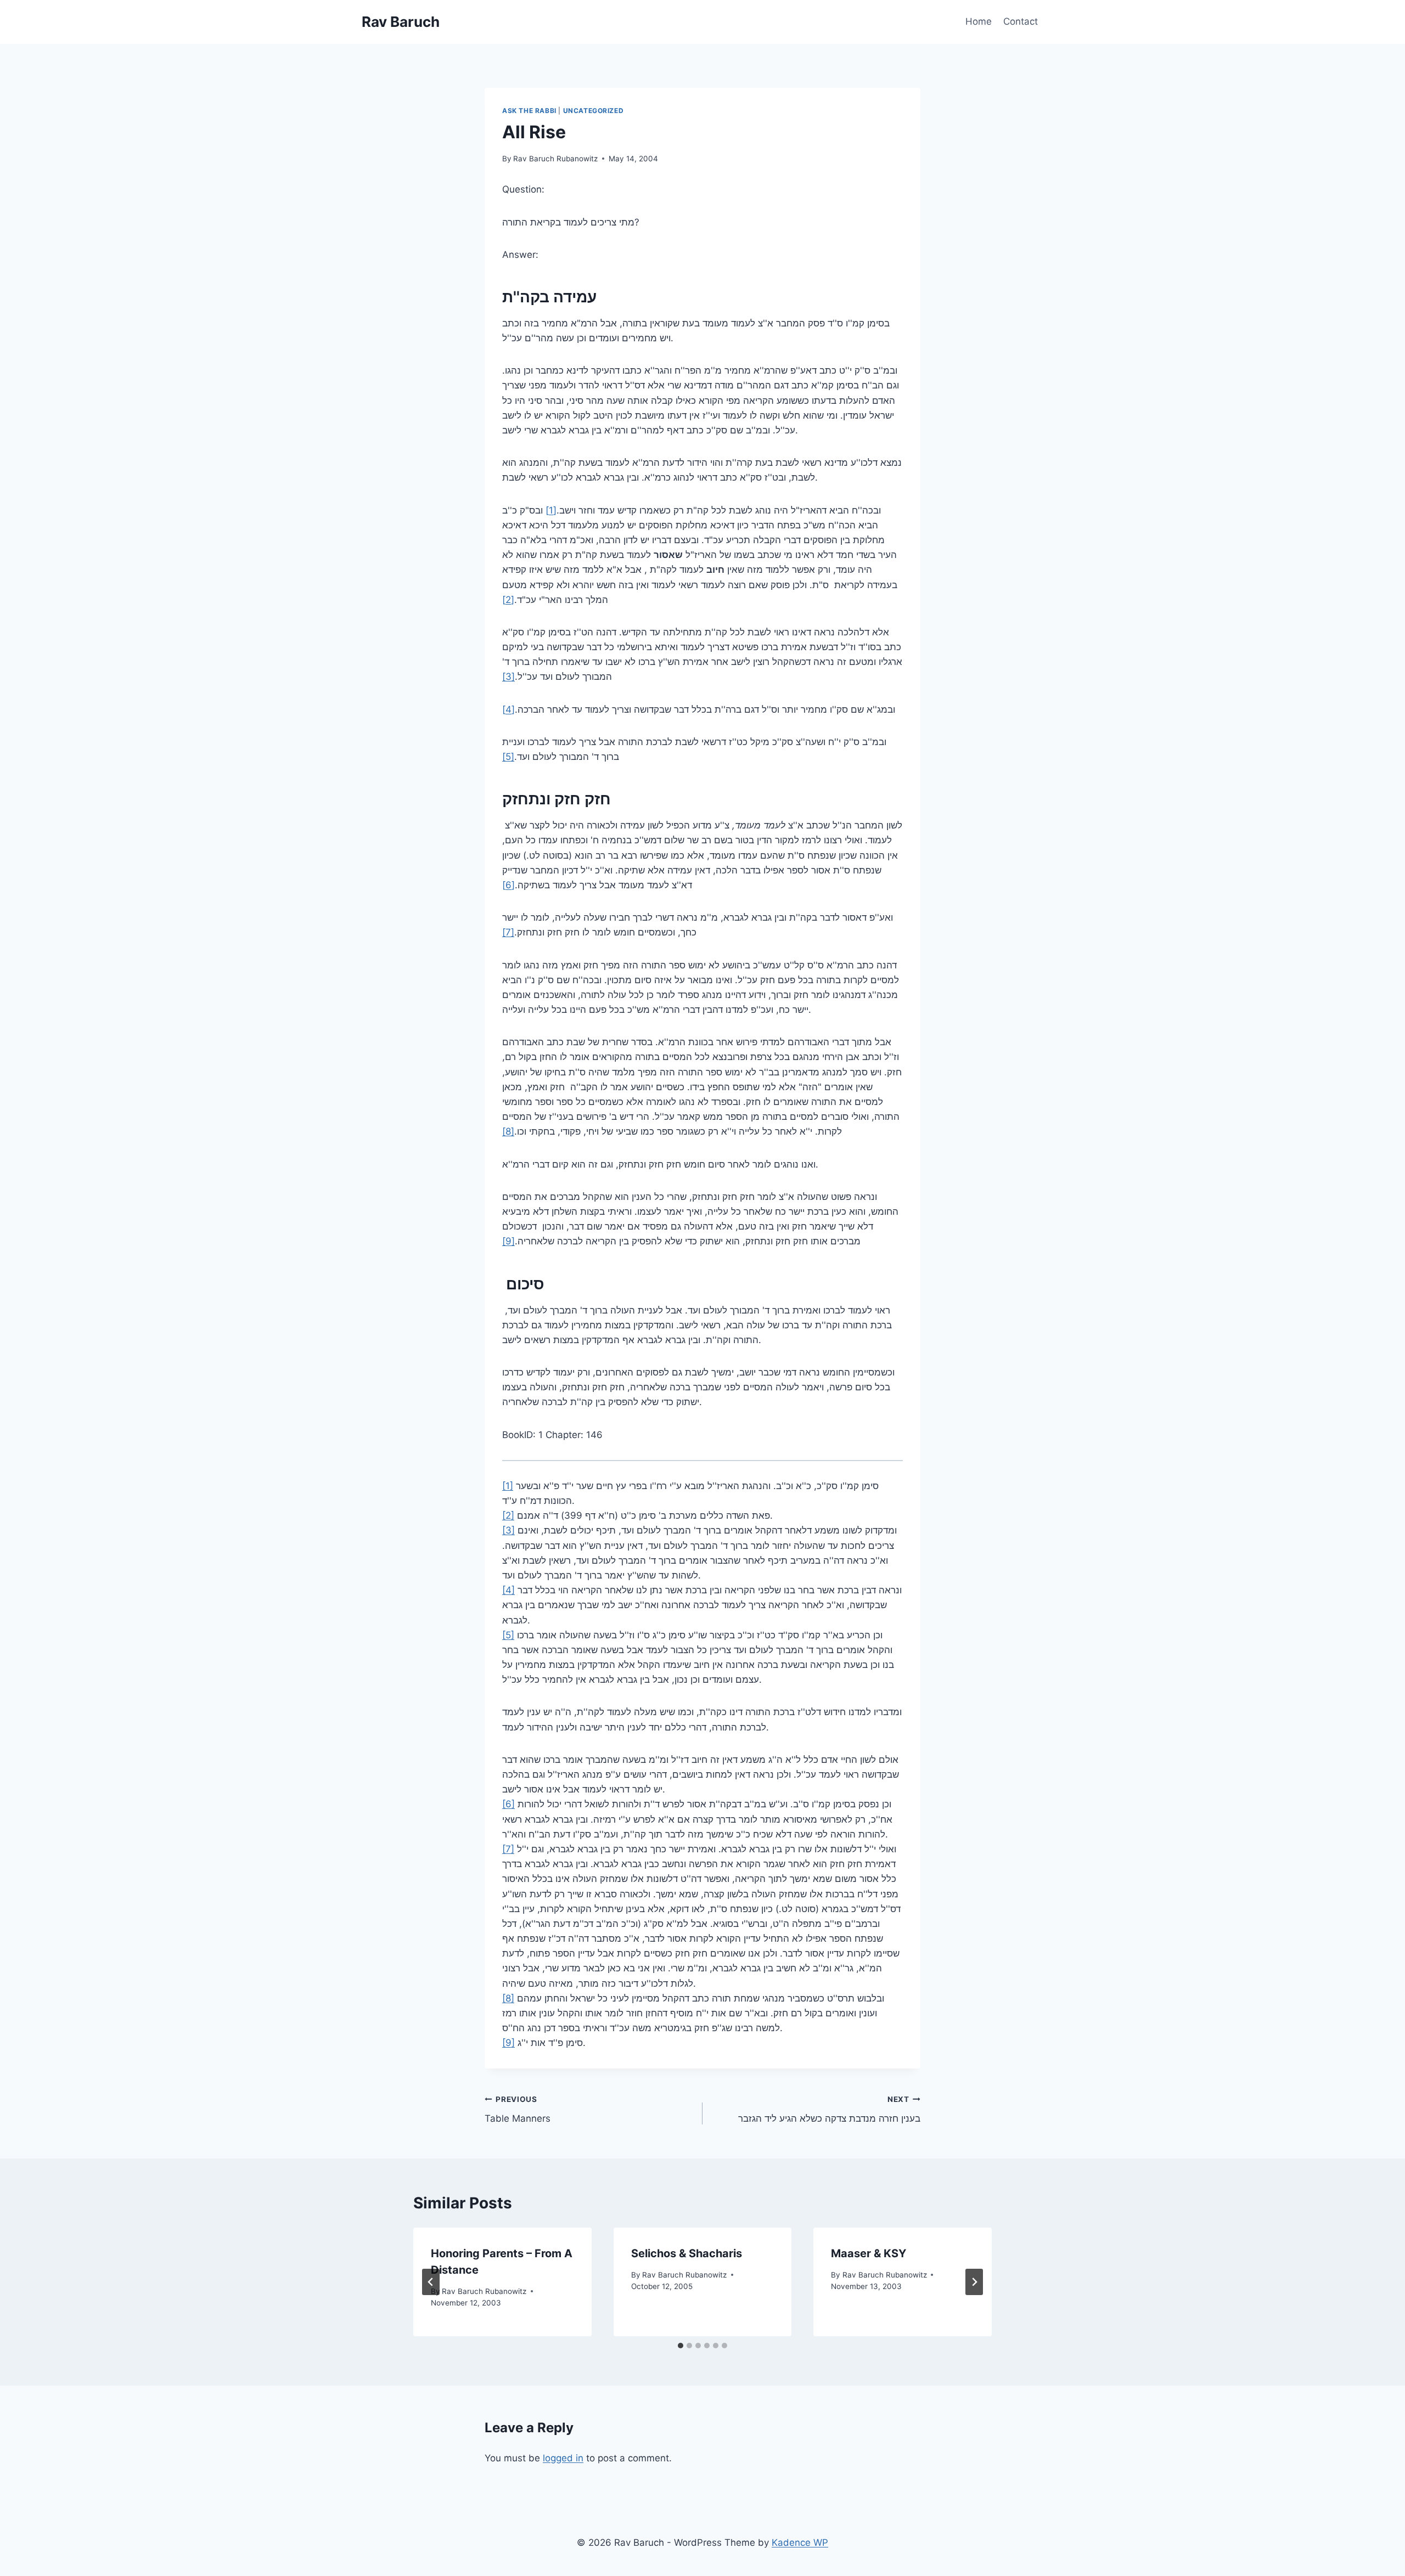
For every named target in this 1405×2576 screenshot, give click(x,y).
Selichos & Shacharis (687, 2253)
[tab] (681, 2346)
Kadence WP (800, 2543)
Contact (1021, 21)
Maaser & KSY (869, 2253)
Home (979, 21)
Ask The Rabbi (529, 111)
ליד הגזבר (829, 2109)
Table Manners (518, 2109)
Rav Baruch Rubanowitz (555, 159)
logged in (563, 2458)
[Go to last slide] (431, 2282)
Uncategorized (594, 111)
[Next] (974, 2282)
